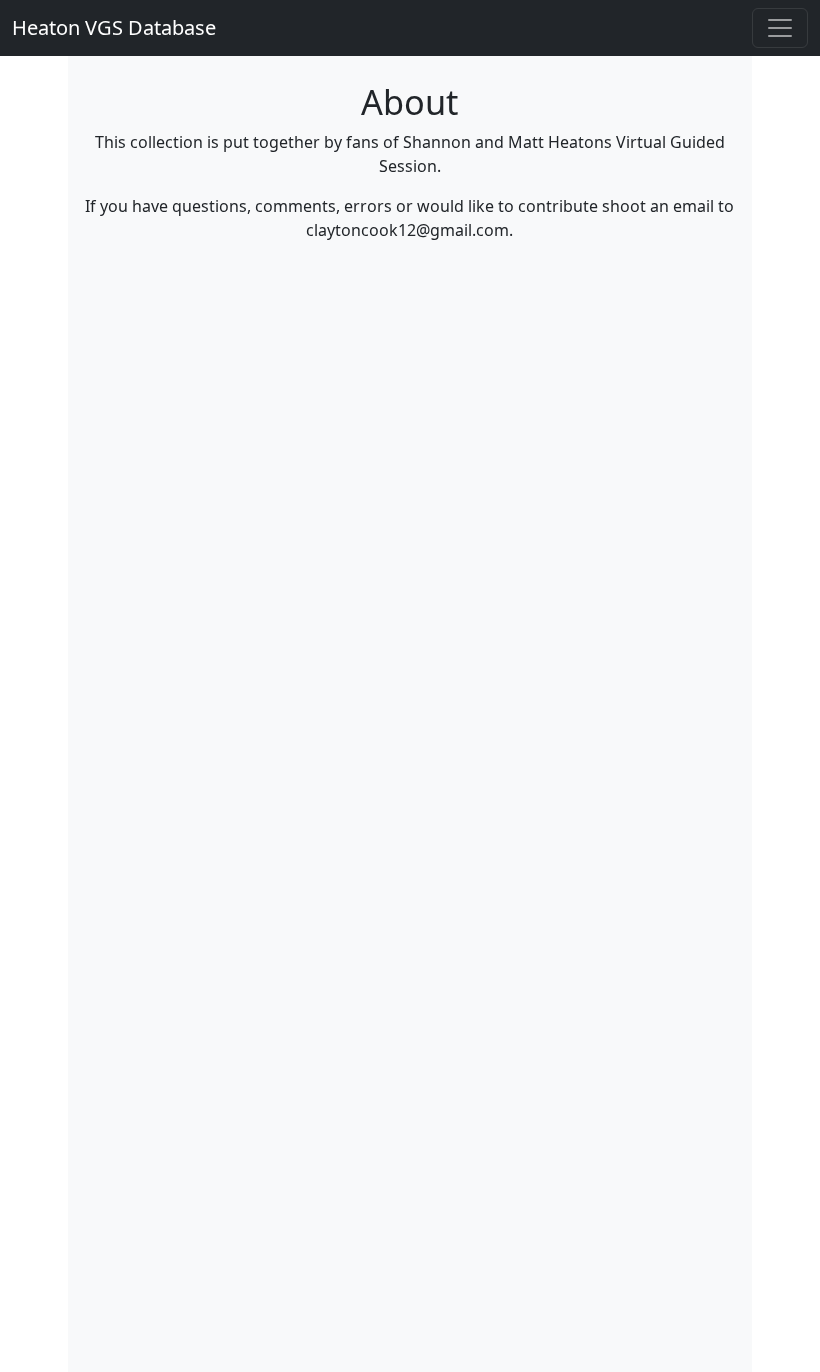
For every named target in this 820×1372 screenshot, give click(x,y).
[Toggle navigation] (780, 28)
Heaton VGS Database (114, 27)
